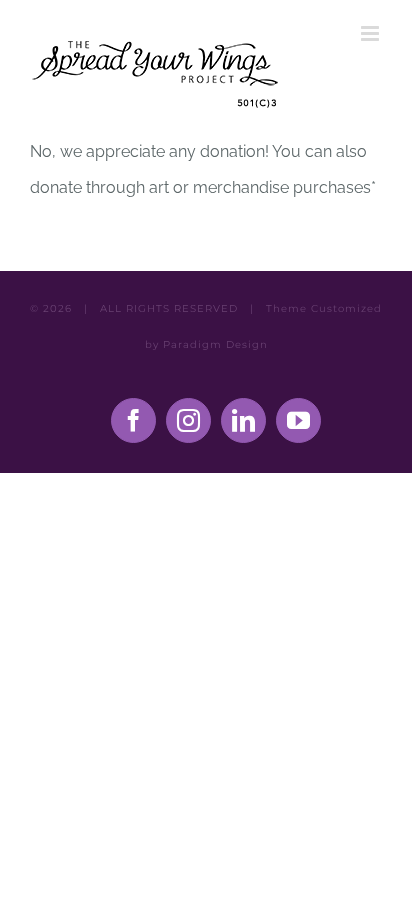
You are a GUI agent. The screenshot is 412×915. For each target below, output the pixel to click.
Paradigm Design (215, 344)
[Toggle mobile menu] (371, 33)
